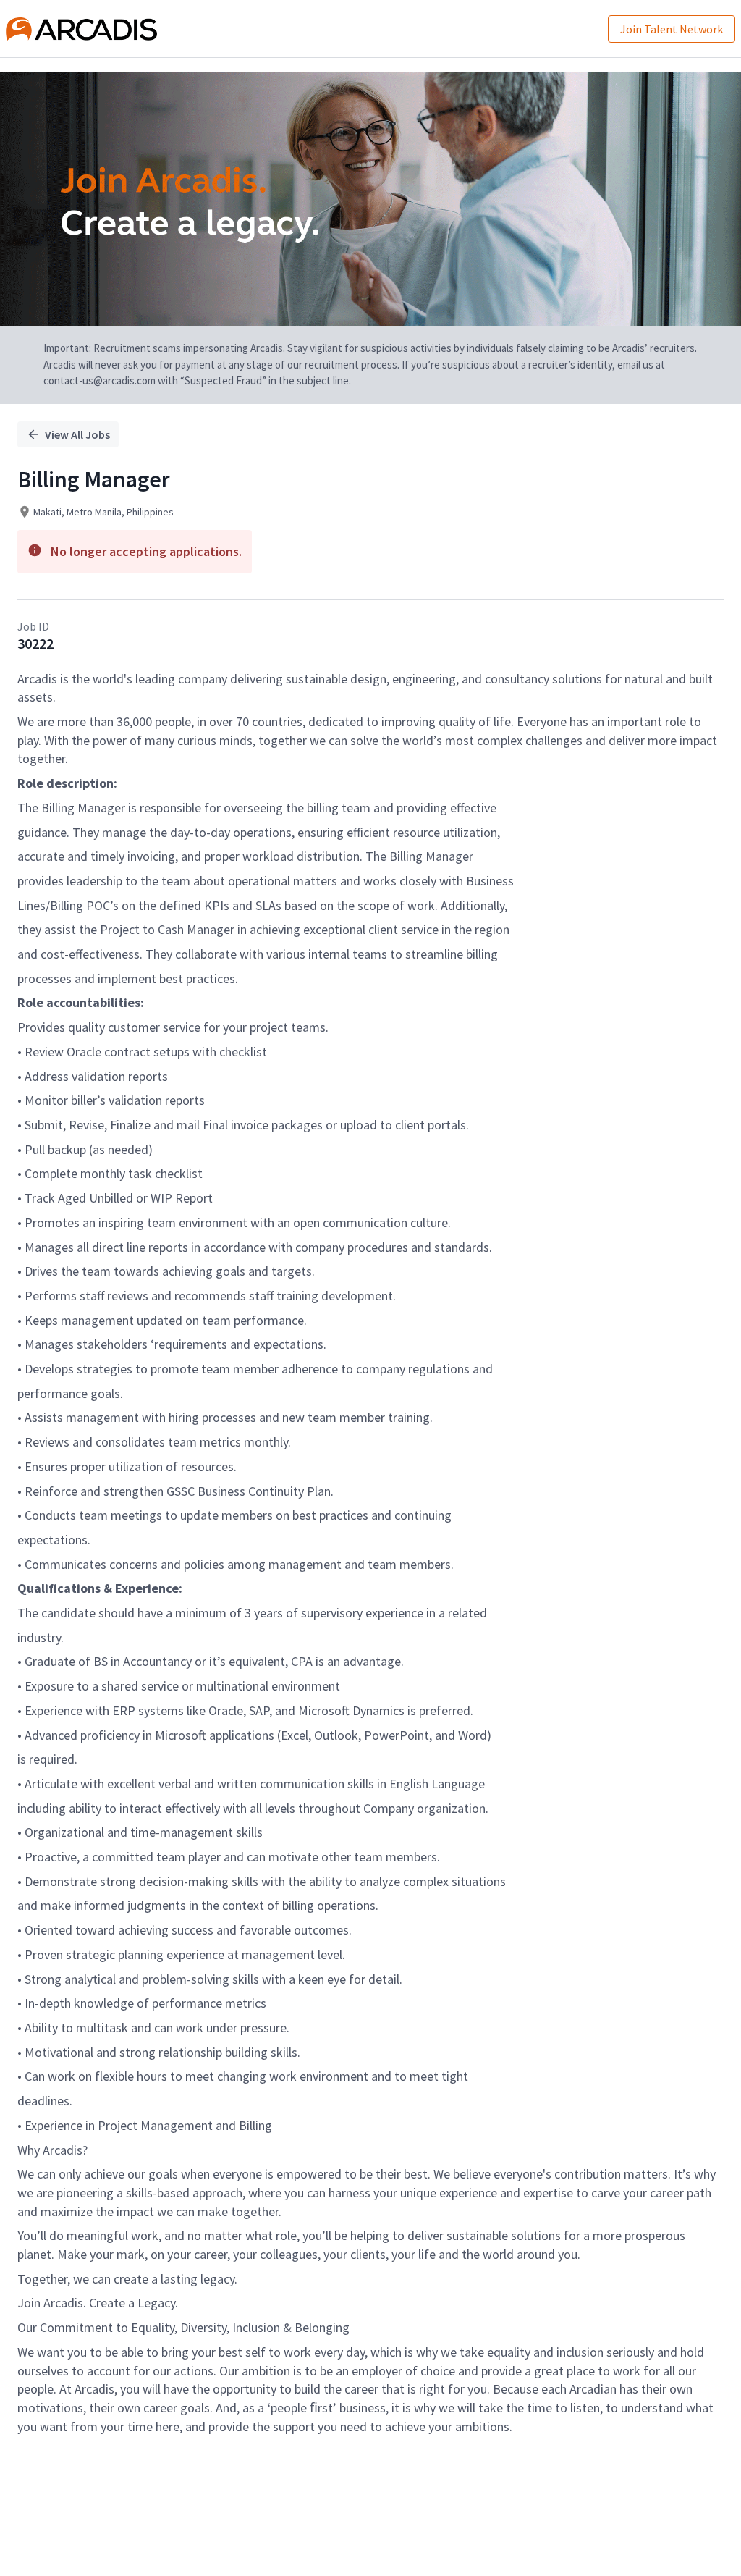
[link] (81, 29)
